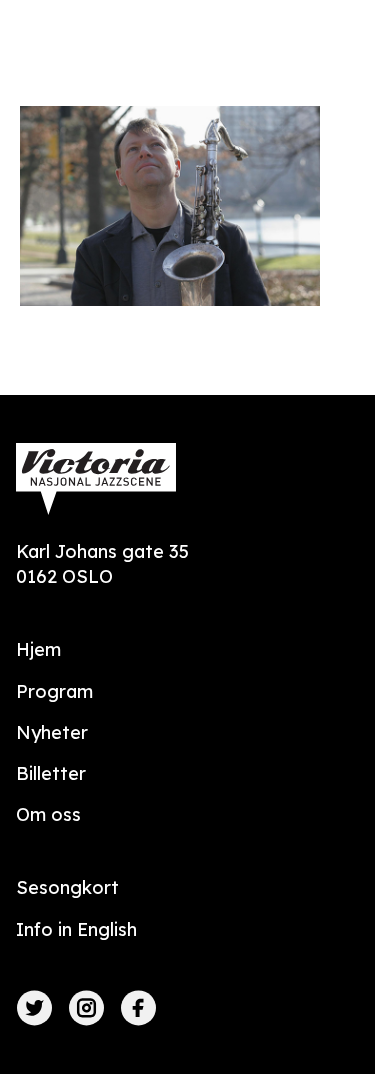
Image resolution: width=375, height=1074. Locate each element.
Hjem (38, 649)
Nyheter (52, 732)
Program (54, 691)
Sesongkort (67, 887)
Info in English (76, 929)
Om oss (48, 814)
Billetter (51, 773)
